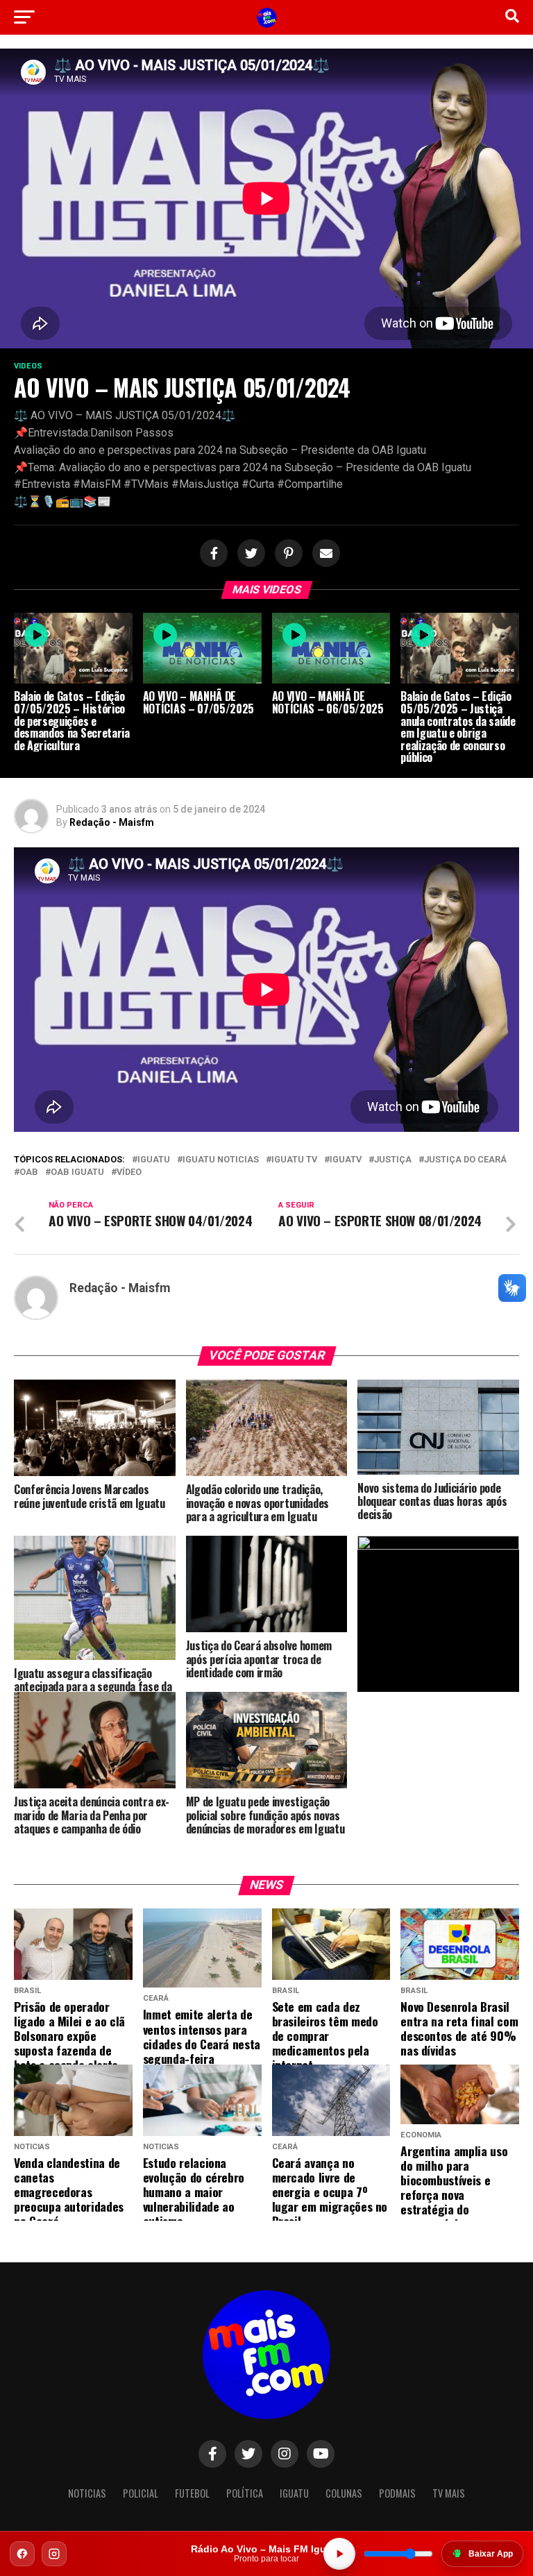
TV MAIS (449, 2493)
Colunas (344, 2493)
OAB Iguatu (77, 1172)
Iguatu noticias (221, 1160)
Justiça (393, 1160)
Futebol (192, 2493)
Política (245, 2493)
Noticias (87, 2493)
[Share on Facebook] (212, 554)
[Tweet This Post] (249, 554)
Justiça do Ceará (465, 1160)
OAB (29, 1172)
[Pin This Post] (287, 554)
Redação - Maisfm (112, 822)
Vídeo (129, 1172)
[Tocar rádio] (339, 2554)
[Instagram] (54, 2554)
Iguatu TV (294, 1160)
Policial (141, 2493)
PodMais (397, 2493)
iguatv (346, 1160)
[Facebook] (22, 2554)
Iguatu (154, 1160)
